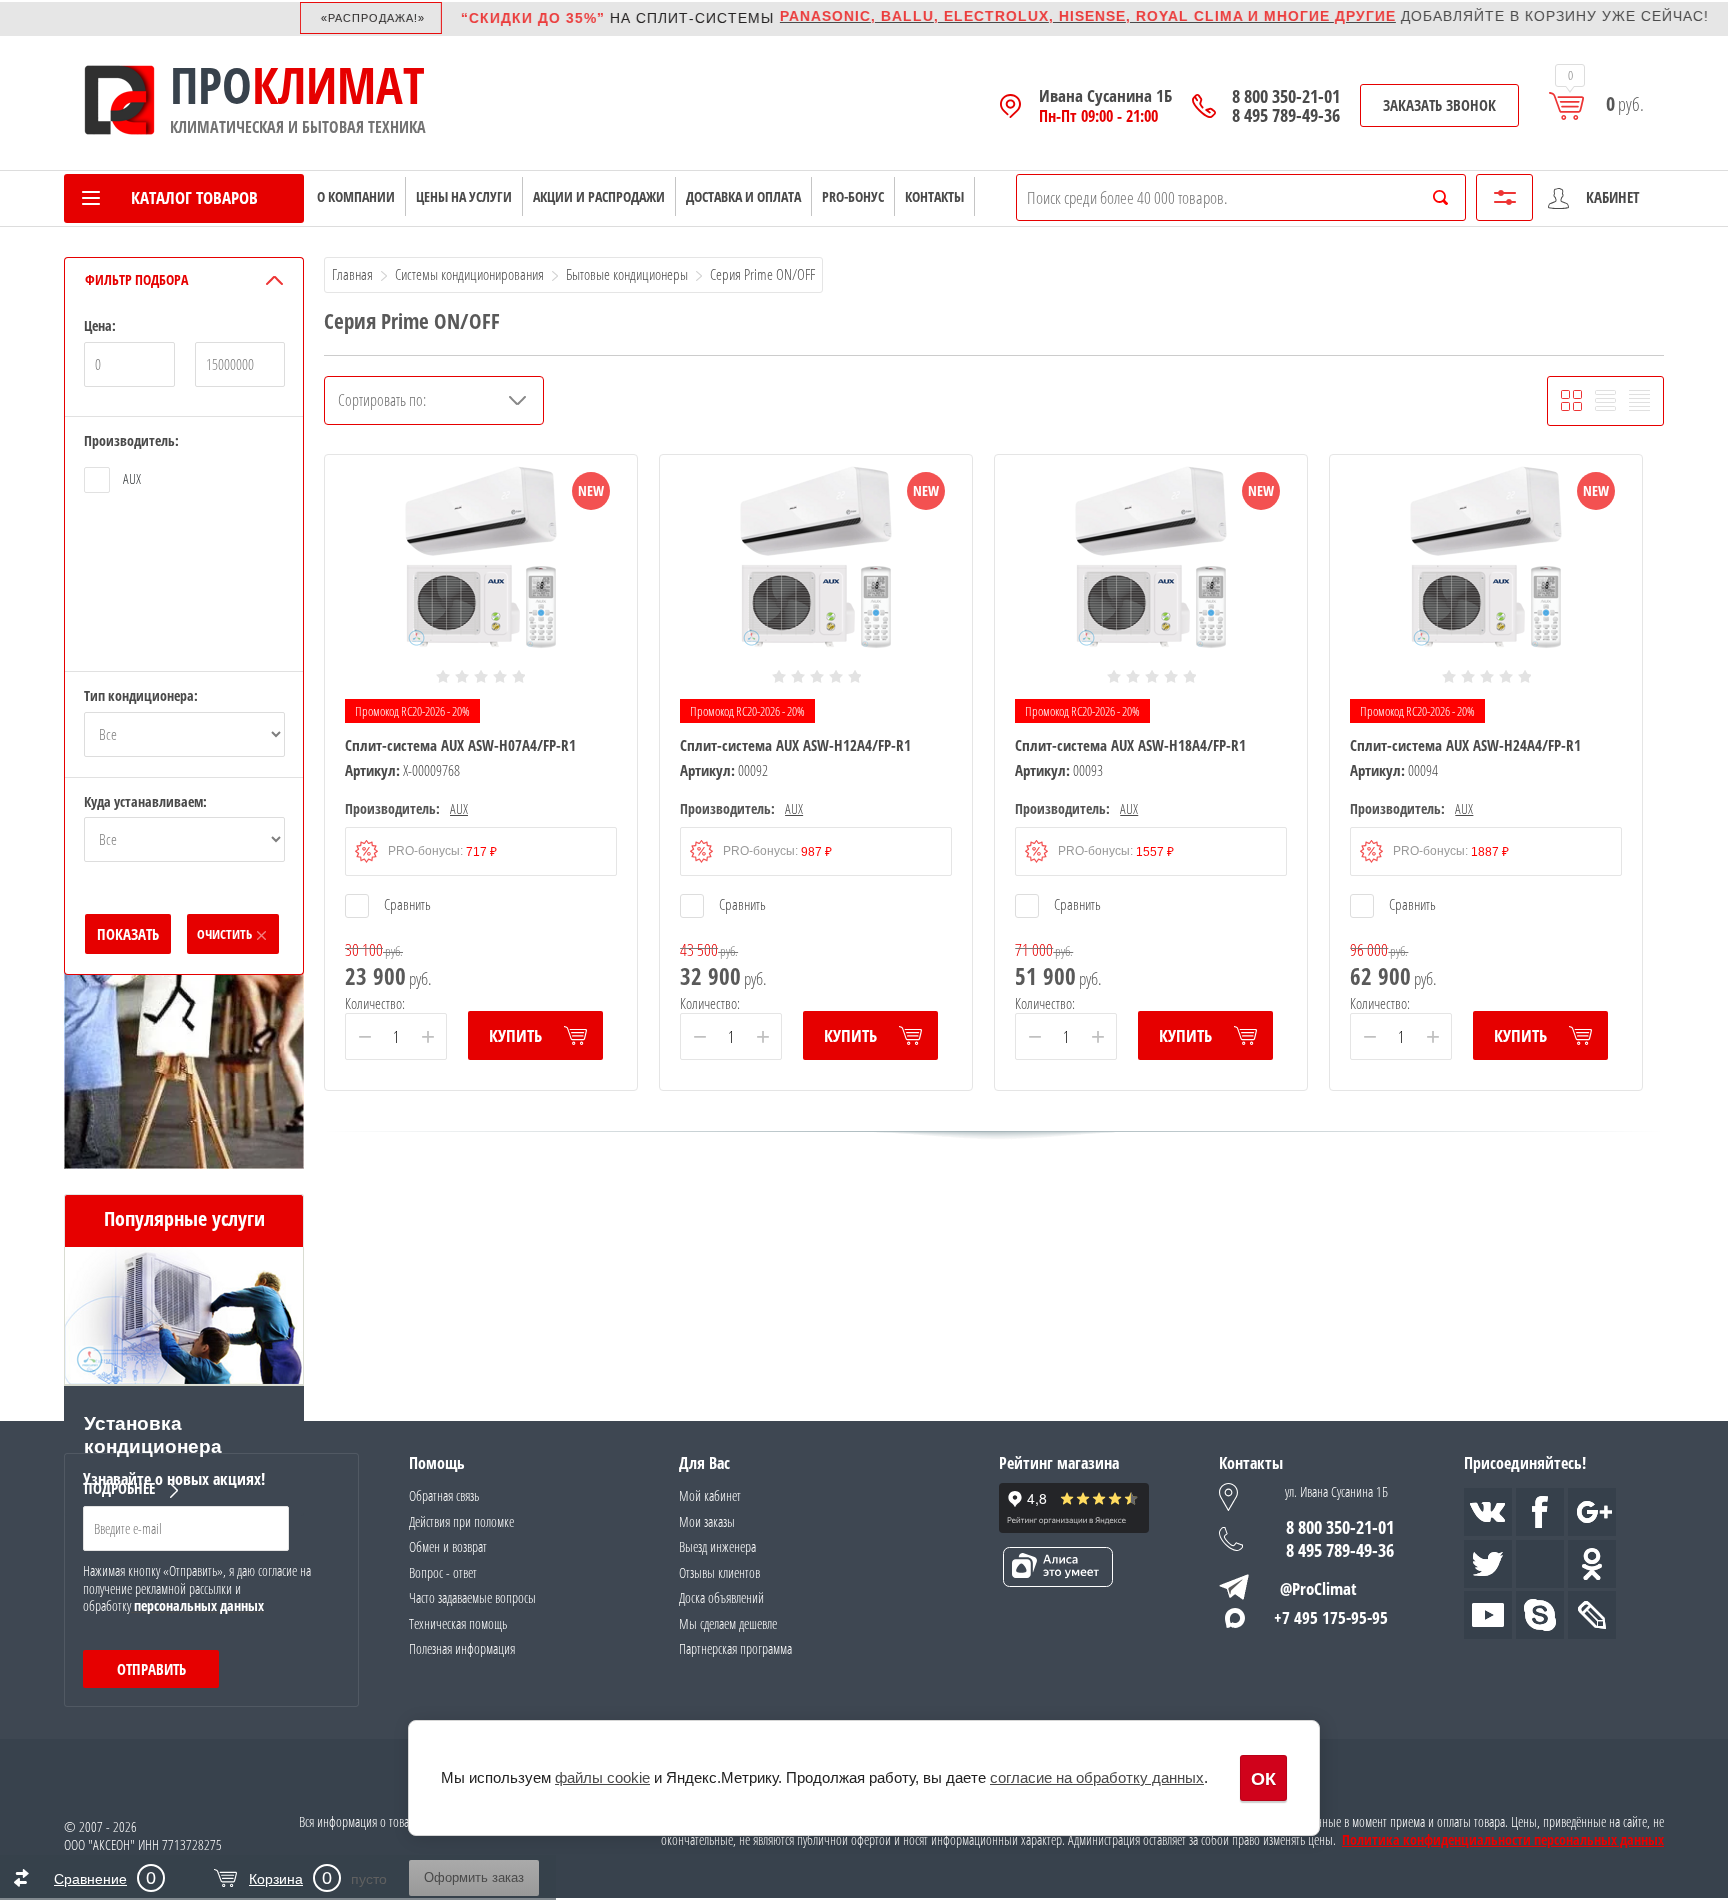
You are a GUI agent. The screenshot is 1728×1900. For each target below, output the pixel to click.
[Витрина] (1571, 400)
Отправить (151, 1669)
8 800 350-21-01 (1286, 96)
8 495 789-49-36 (1286, 115)
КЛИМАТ (338, 85)
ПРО (211, 85)
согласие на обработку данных (1097, 1777)
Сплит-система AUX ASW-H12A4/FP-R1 (795, 745)
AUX (132, 478)
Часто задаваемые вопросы (472, 1597)
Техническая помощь (458, 1623)
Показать (128, 934)
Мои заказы (707, 1521)
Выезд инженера (717, 1546)
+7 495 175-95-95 (1331, 1617)
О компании (356, 196)
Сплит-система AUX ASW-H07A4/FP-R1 (460, 745)
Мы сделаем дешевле (728, 1623)
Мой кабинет (710, 1495)
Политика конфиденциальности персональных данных (1503, 1840)
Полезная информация (462, 1648)
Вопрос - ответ (443, 1572)
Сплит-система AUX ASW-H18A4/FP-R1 (1130, 745)
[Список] (1605, 400)
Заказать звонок (1439, 105)
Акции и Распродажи (599, 196)
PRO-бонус (853, 196)
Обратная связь (444, 1495)
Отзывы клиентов (719, 1572)
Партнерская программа (735, 1648)
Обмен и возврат (448, 1546)
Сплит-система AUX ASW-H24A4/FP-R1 (1465, 745)
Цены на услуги (464, 196)
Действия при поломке (461, 1521)
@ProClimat (1318, 1588)
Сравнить (406, 904)
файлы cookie (602, 1777)
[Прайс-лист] (1639, 400)
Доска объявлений (721, 1597)
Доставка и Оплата (743, 196)
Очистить (224, 934)
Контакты (934, 196)
